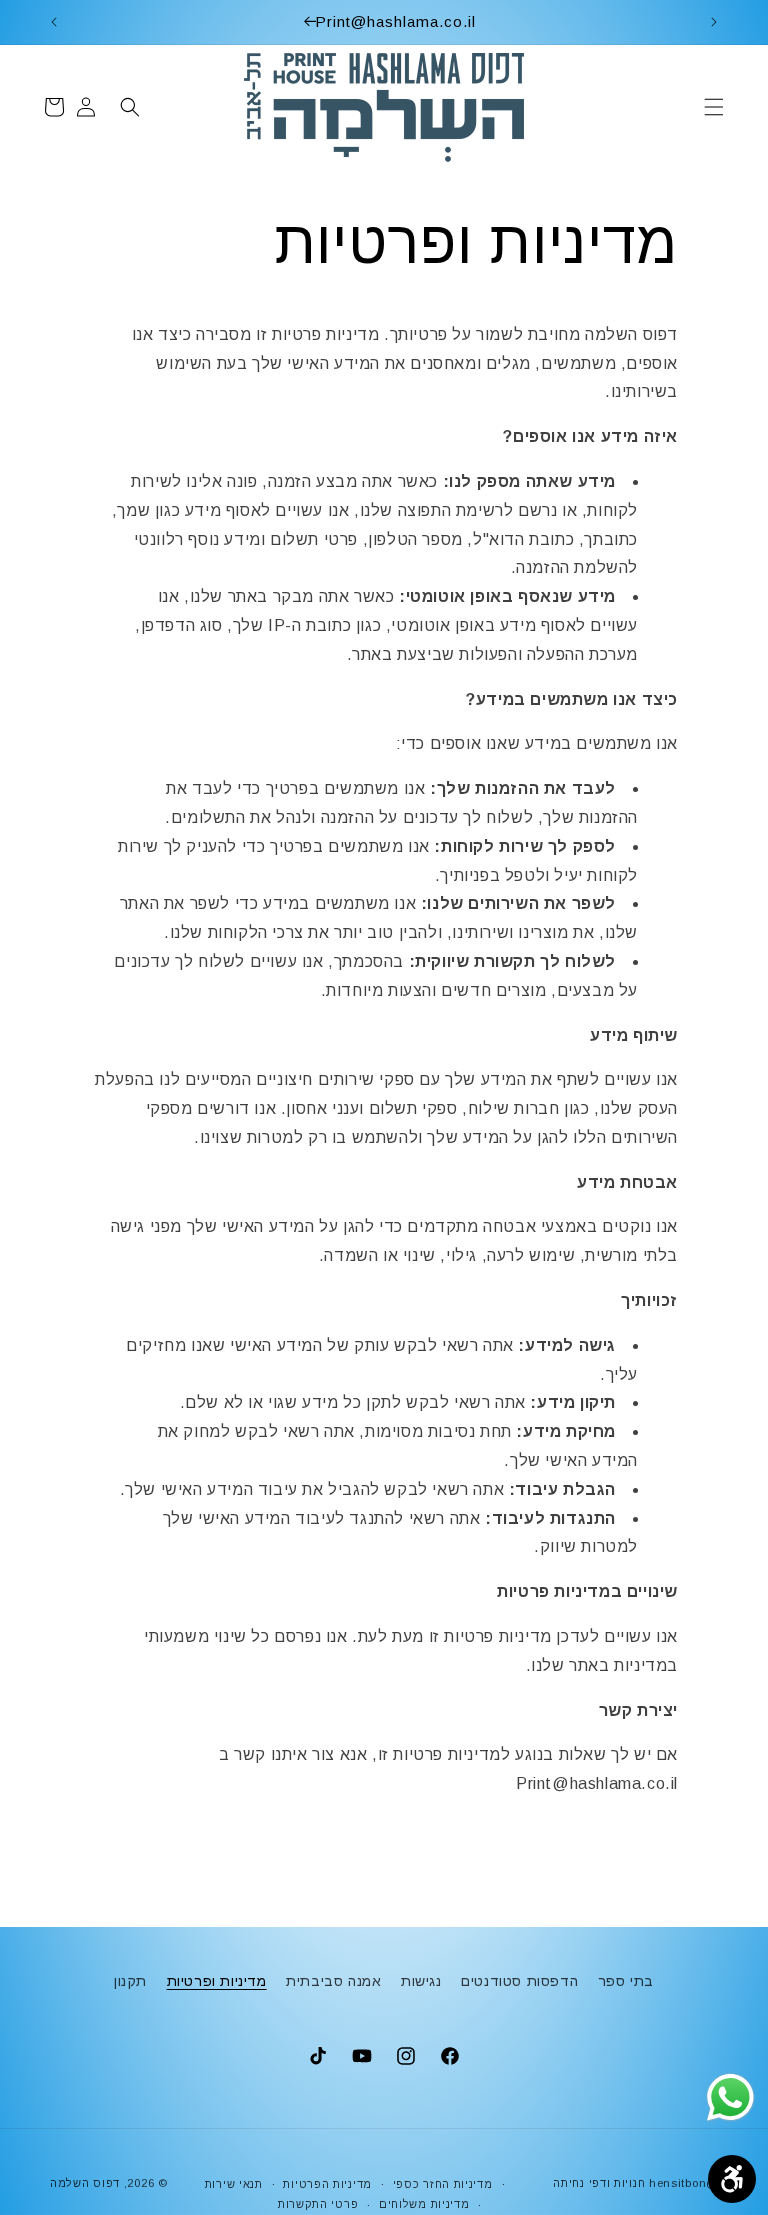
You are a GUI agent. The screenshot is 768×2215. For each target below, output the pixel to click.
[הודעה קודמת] (714, 22)
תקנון (130, 1981)
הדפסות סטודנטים (519, 1981)
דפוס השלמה (85, 2183)
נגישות (421, 1981)
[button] (714, 107)
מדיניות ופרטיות (217, 1981)
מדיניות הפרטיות (327, 2184)
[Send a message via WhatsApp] (730, 2097)
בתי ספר (626, 1981)
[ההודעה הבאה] (54, 22)
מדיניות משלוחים (424, 2204)
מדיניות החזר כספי (443, 2184)
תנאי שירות (234, 2184)
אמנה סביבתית (333, 1981)
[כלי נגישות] (732, 2179)
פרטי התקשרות (318, 2204)
